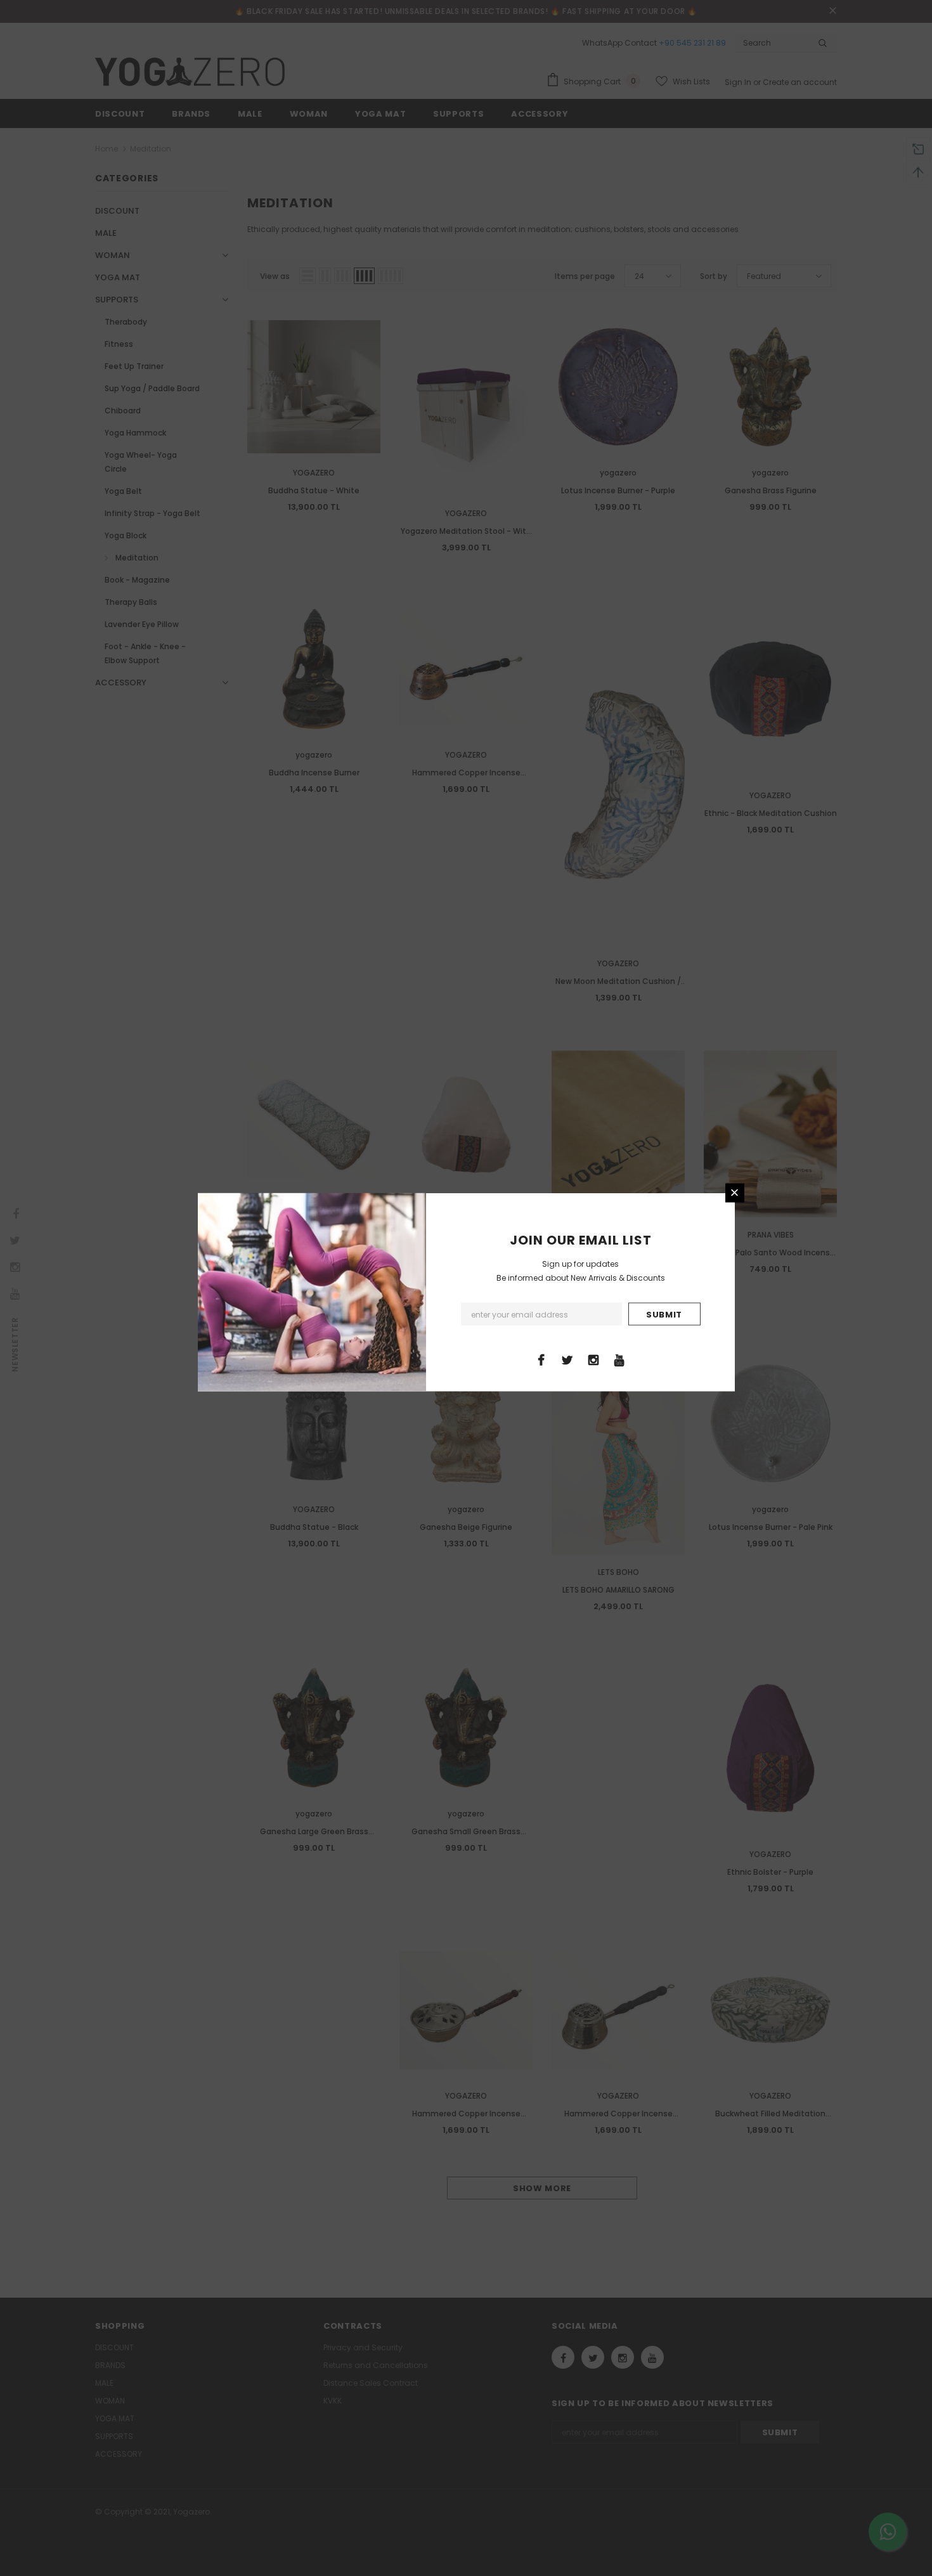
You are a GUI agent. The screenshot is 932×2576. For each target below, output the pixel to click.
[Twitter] (567, 1359)
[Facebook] (541, 1359)
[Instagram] (593, 1359)
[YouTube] (619, 1359)
